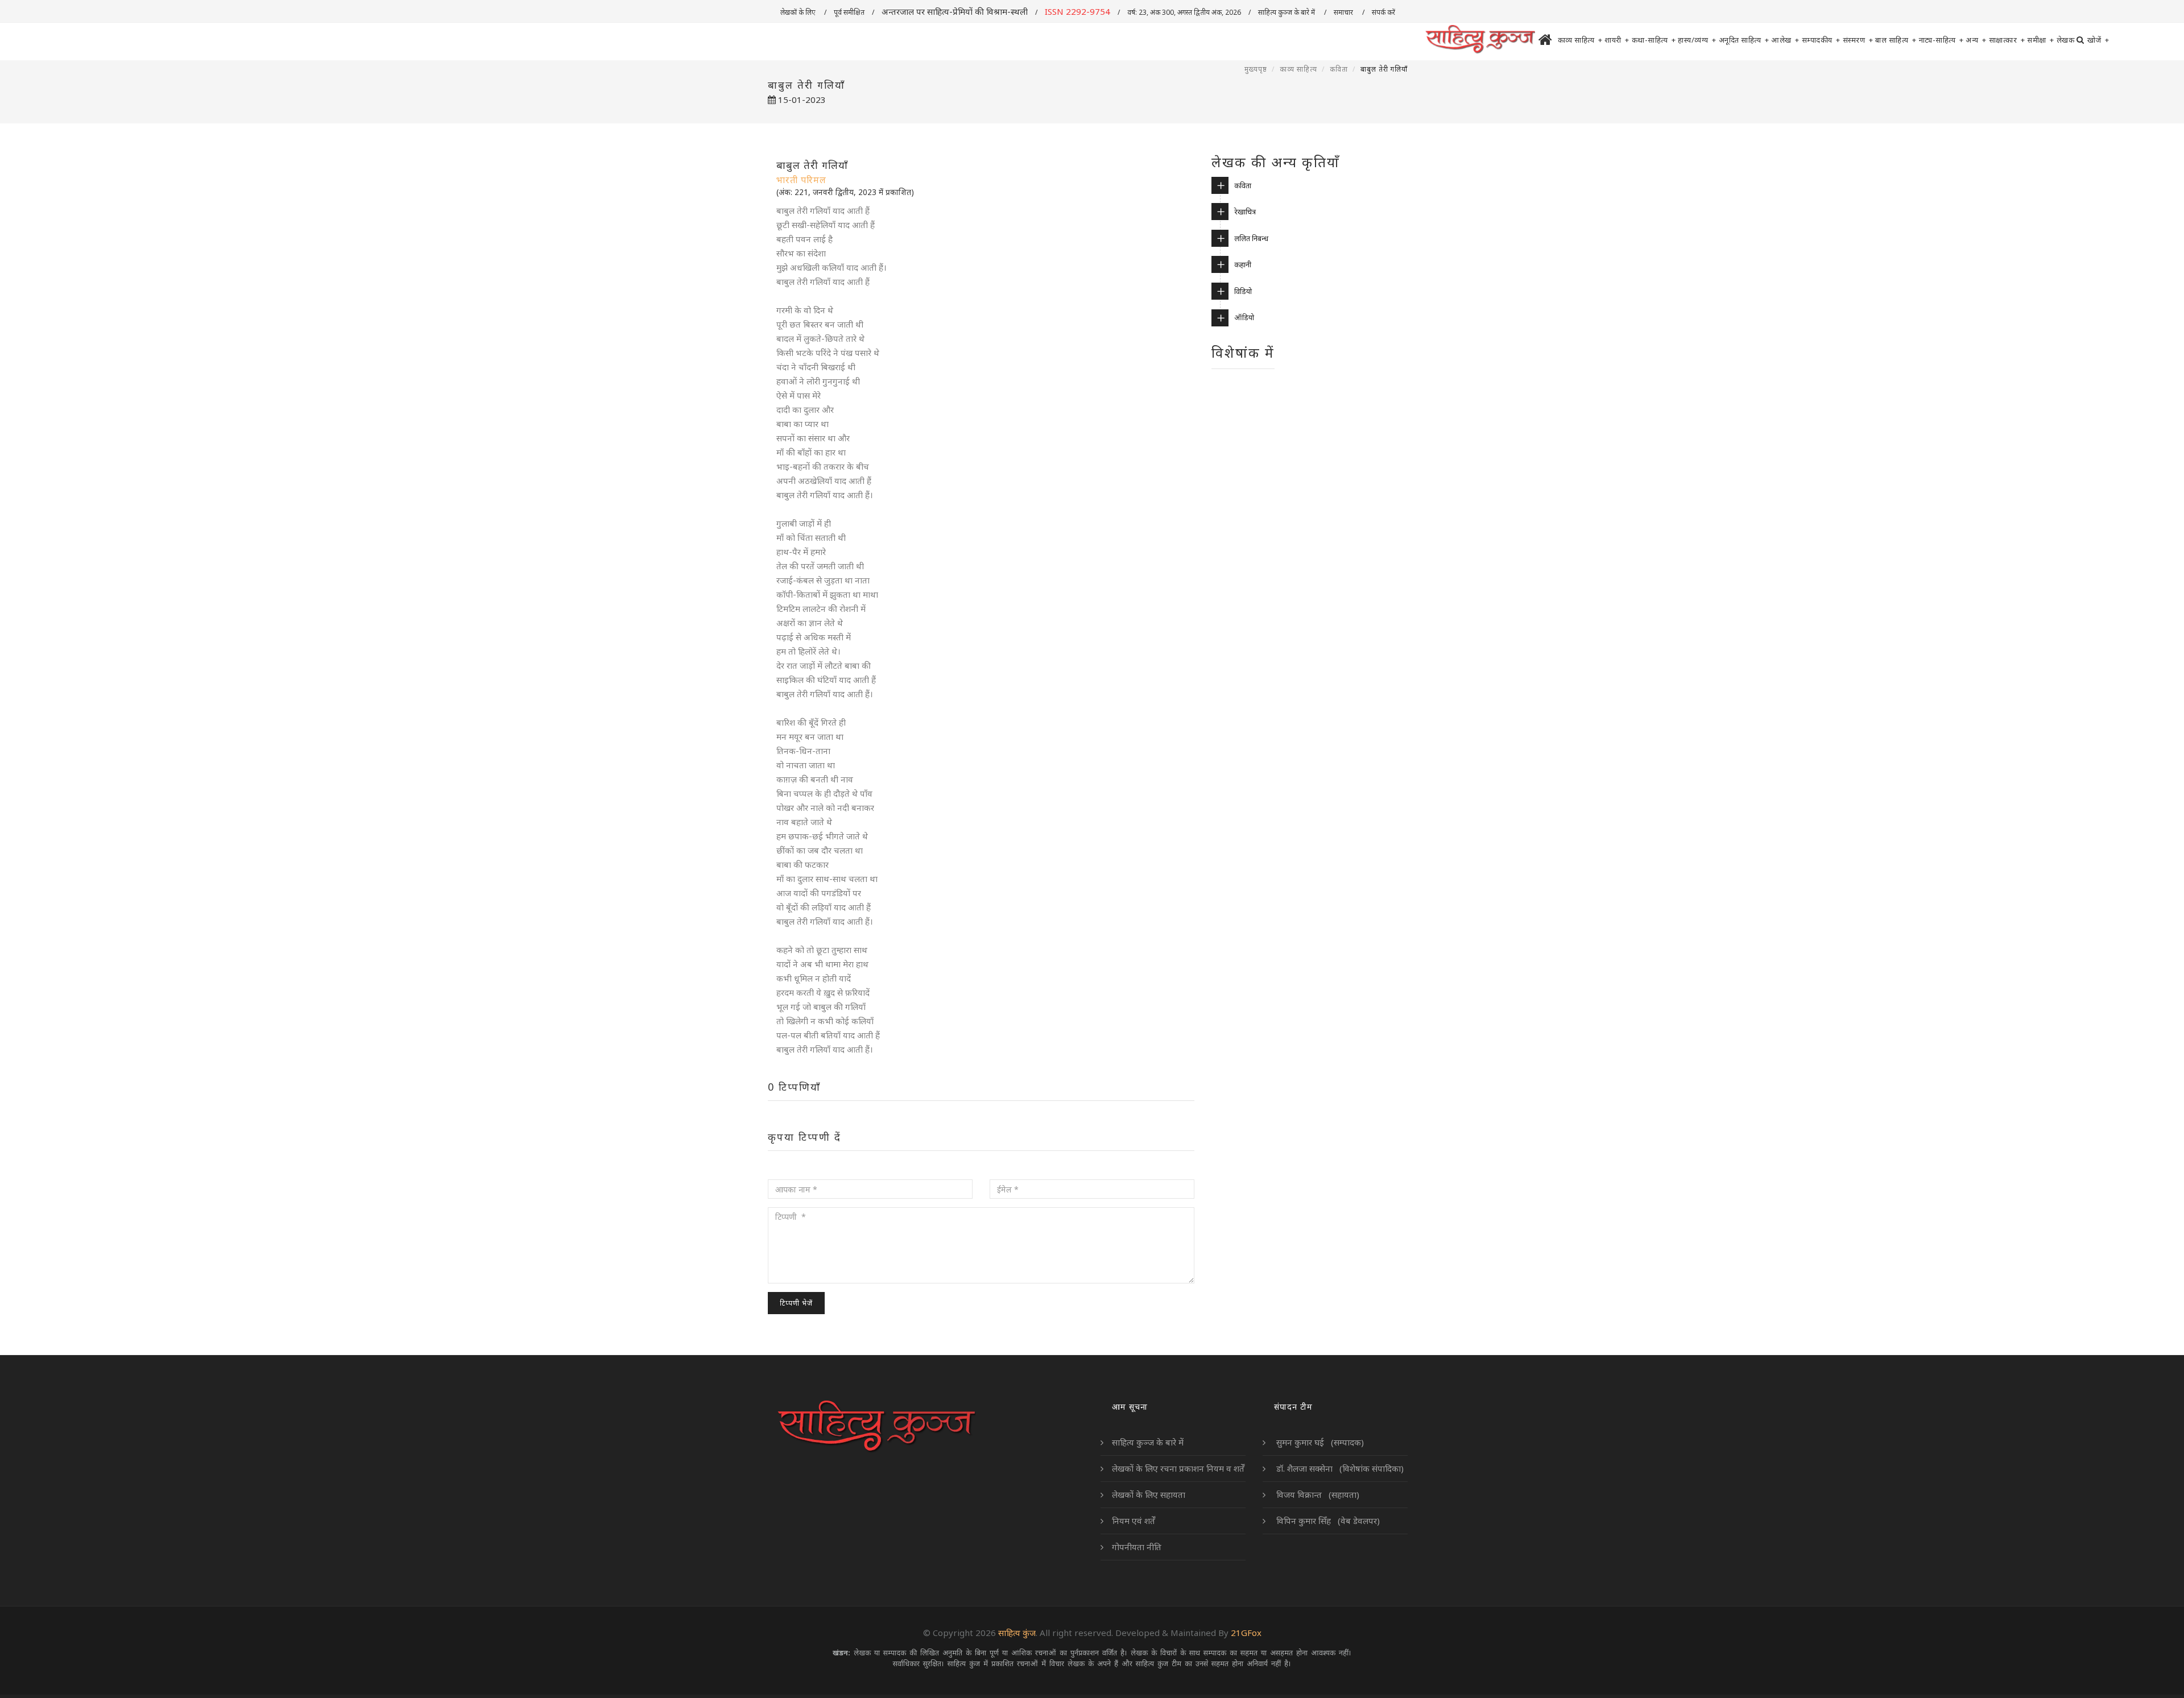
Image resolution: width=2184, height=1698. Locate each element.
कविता (1339, 69)
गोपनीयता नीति (1137, 1547)
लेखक (2066, 40)
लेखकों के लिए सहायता (1149, 1494)
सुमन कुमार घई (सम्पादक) (1319, 1442)
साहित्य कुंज (1017, 1633)
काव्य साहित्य (1580, 40)
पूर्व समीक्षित (849, 12)
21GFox (1246, 1633)
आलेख (1785, 40)
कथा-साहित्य (1654, 40)
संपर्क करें (1384, 12)
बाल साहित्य (1896, 40)
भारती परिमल (801, 180)
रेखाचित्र (1245, 212)
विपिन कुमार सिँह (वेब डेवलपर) (1327, 1521)
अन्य (1976, 40)
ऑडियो (1244, 317)
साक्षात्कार (2007, 40)
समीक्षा (2041, 40)
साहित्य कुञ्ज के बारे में (1287, 12)
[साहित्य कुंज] (1480, 40)
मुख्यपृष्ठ (1256, 69)
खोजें (2098, 40)
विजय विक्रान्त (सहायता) (1317, 1494)
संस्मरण (1858, 40)
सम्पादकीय (1821, 40)
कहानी (1243, 264)
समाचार (1344, 12)
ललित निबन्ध (1251, 238)
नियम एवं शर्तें (1134, 1521)
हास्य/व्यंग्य (1697, 40)
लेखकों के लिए (799, 12)
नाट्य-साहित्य (1941, 40)
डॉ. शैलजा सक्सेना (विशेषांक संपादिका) (1339, 1468)
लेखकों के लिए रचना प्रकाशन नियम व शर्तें (1178, 1468)
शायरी (1617, 40)
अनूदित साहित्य (1744, 40)
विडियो (1243, 291)
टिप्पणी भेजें (796, 1303)
